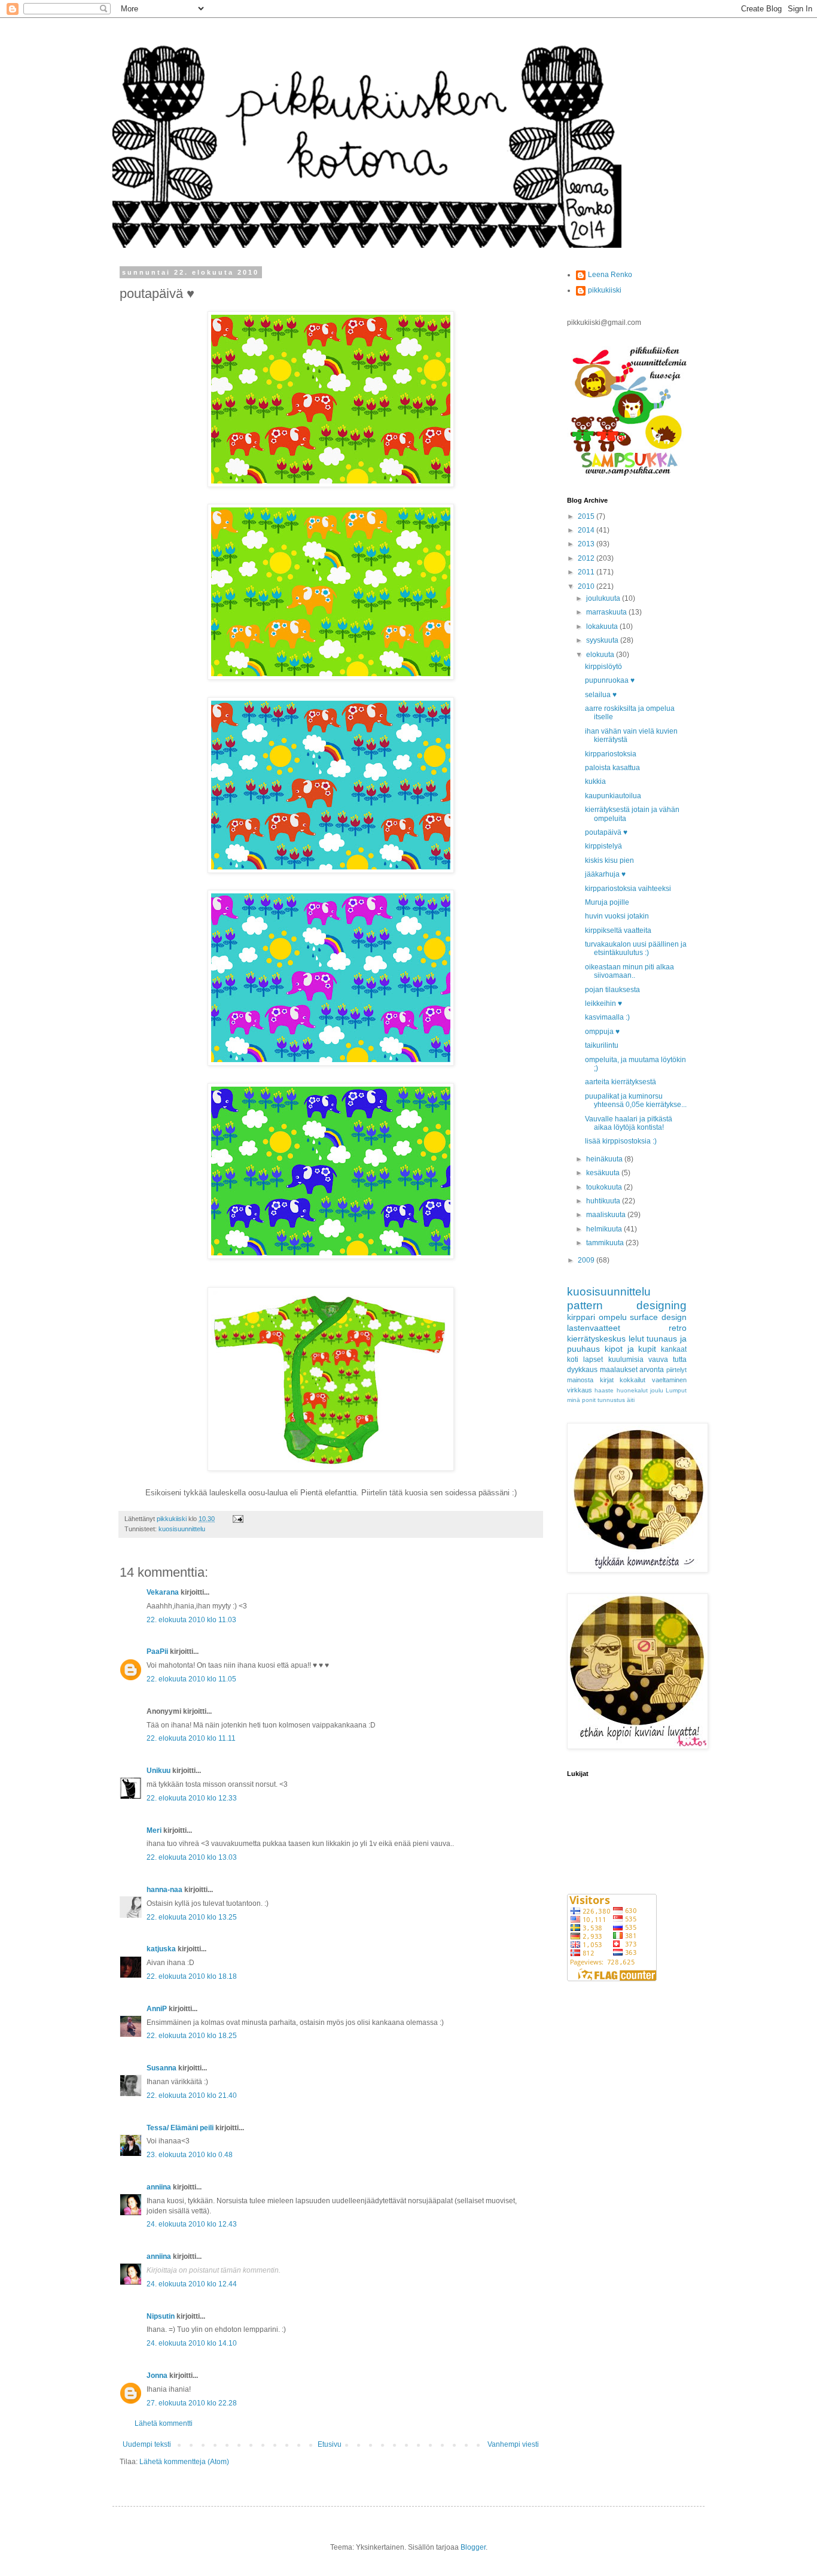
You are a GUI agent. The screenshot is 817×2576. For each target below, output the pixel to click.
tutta (680, 1360)
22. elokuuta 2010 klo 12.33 (192, 1798)
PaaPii (157, 1652)
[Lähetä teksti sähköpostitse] (237, 1519)
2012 (587, 558)
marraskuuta (607, 612)
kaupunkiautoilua (613, 796)
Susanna (161, 2068)
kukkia (595, 781)
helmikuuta (605, 1229)
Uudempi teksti (147, 2444)
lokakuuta (603, 626)
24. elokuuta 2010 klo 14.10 (192, 2343)
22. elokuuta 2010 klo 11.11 (191, 1738)
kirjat (607, 1380)
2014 (587, 530)
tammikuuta (606, 1243)
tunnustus (611, 1400)
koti (573, 1360)
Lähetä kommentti (164, 2423)
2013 (587, 544)
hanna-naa (164, 1890)
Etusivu (330, 2444)
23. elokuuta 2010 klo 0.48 (190, 2155)
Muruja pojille (607, 902)
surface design (658, 1317)
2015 (587, 516)
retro (678, 1328)
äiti (631, 1400)
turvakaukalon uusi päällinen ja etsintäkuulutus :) (636, 948)
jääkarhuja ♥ (605, 874)
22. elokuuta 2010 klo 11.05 (191, 1679)
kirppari (581, 1317)
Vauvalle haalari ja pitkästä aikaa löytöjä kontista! (629, 1123)
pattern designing (627, 1305)
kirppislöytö (603, 667)
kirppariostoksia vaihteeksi (628, 889)
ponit (589, 1400)
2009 (587, 1260)
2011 (587, 572)
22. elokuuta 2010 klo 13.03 (192, 1857)
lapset (593, 1360)
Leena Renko (610, 275)
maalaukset (619, 1370)
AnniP (157, 2009)
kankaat (674, 1349)
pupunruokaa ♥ (610, 680)
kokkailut (632, 1380)
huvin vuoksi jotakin (617, 916)
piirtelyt (676, 1370)
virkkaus (580, 1390)
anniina (159, 2187)
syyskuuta (603, 640)
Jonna (157, 2376)
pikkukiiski (605, 290)
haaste (604, 1390)
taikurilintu (602, 1045)
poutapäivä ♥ (606, 832)
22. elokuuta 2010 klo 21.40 (192, 2096)
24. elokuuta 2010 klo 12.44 (192, 2284)
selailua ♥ (601, 695)
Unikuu (158, 1771)
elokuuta (601, 655)
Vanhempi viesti (513, 2444)
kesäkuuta (604, 1173)
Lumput (676, 1390)
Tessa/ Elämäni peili (180, 2128)
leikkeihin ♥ (603, 1003)
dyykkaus (582, 1370)
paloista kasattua (612, 768)
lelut (636, 1339)
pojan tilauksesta (612, 990)
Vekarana (163, 1592)
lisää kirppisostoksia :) (621, 1141)
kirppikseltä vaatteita (618, 930)
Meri (154, 1830)
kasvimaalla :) (607, 1017)
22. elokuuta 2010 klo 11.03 (191, 1620)
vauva (658, 1360)
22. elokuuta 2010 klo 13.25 (192, 1917)
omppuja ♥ (602, 1032)
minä (574, 1400)
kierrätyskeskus (596, 1339)
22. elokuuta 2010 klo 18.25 (192, 2036)
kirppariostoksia (611, 754)
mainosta (580, 1380)
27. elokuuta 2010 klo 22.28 (192, 2403)
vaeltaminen (669, 1380)
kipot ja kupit (631, 1349)
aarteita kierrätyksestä (621, 1082)
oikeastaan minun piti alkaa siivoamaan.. (629, 971)
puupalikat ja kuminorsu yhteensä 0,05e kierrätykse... (636, 1100)
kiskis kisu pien (609, 860)
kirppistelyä (603, 846)
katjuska (161, 1949)
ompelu (613, 1317)
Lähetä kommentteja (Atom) (184, 2462)
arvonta (652, 1370)
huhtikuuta (604, 1201)
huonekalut (632, 1390)
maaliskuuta (607, 1215)
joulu (657, 1390)
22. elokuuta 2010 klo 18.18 (192, 1976)
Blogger (473, 2547)
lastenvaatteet (594, 1328)
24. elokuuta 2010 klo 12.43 (192, 2224)
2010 (587, 586)
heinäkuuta (605, 1159)
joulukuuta (604, 598)
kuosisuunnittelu (182, 1529)
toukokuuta (605, 1187)
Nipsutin (161, 2316)
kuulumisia (626, 1360)
